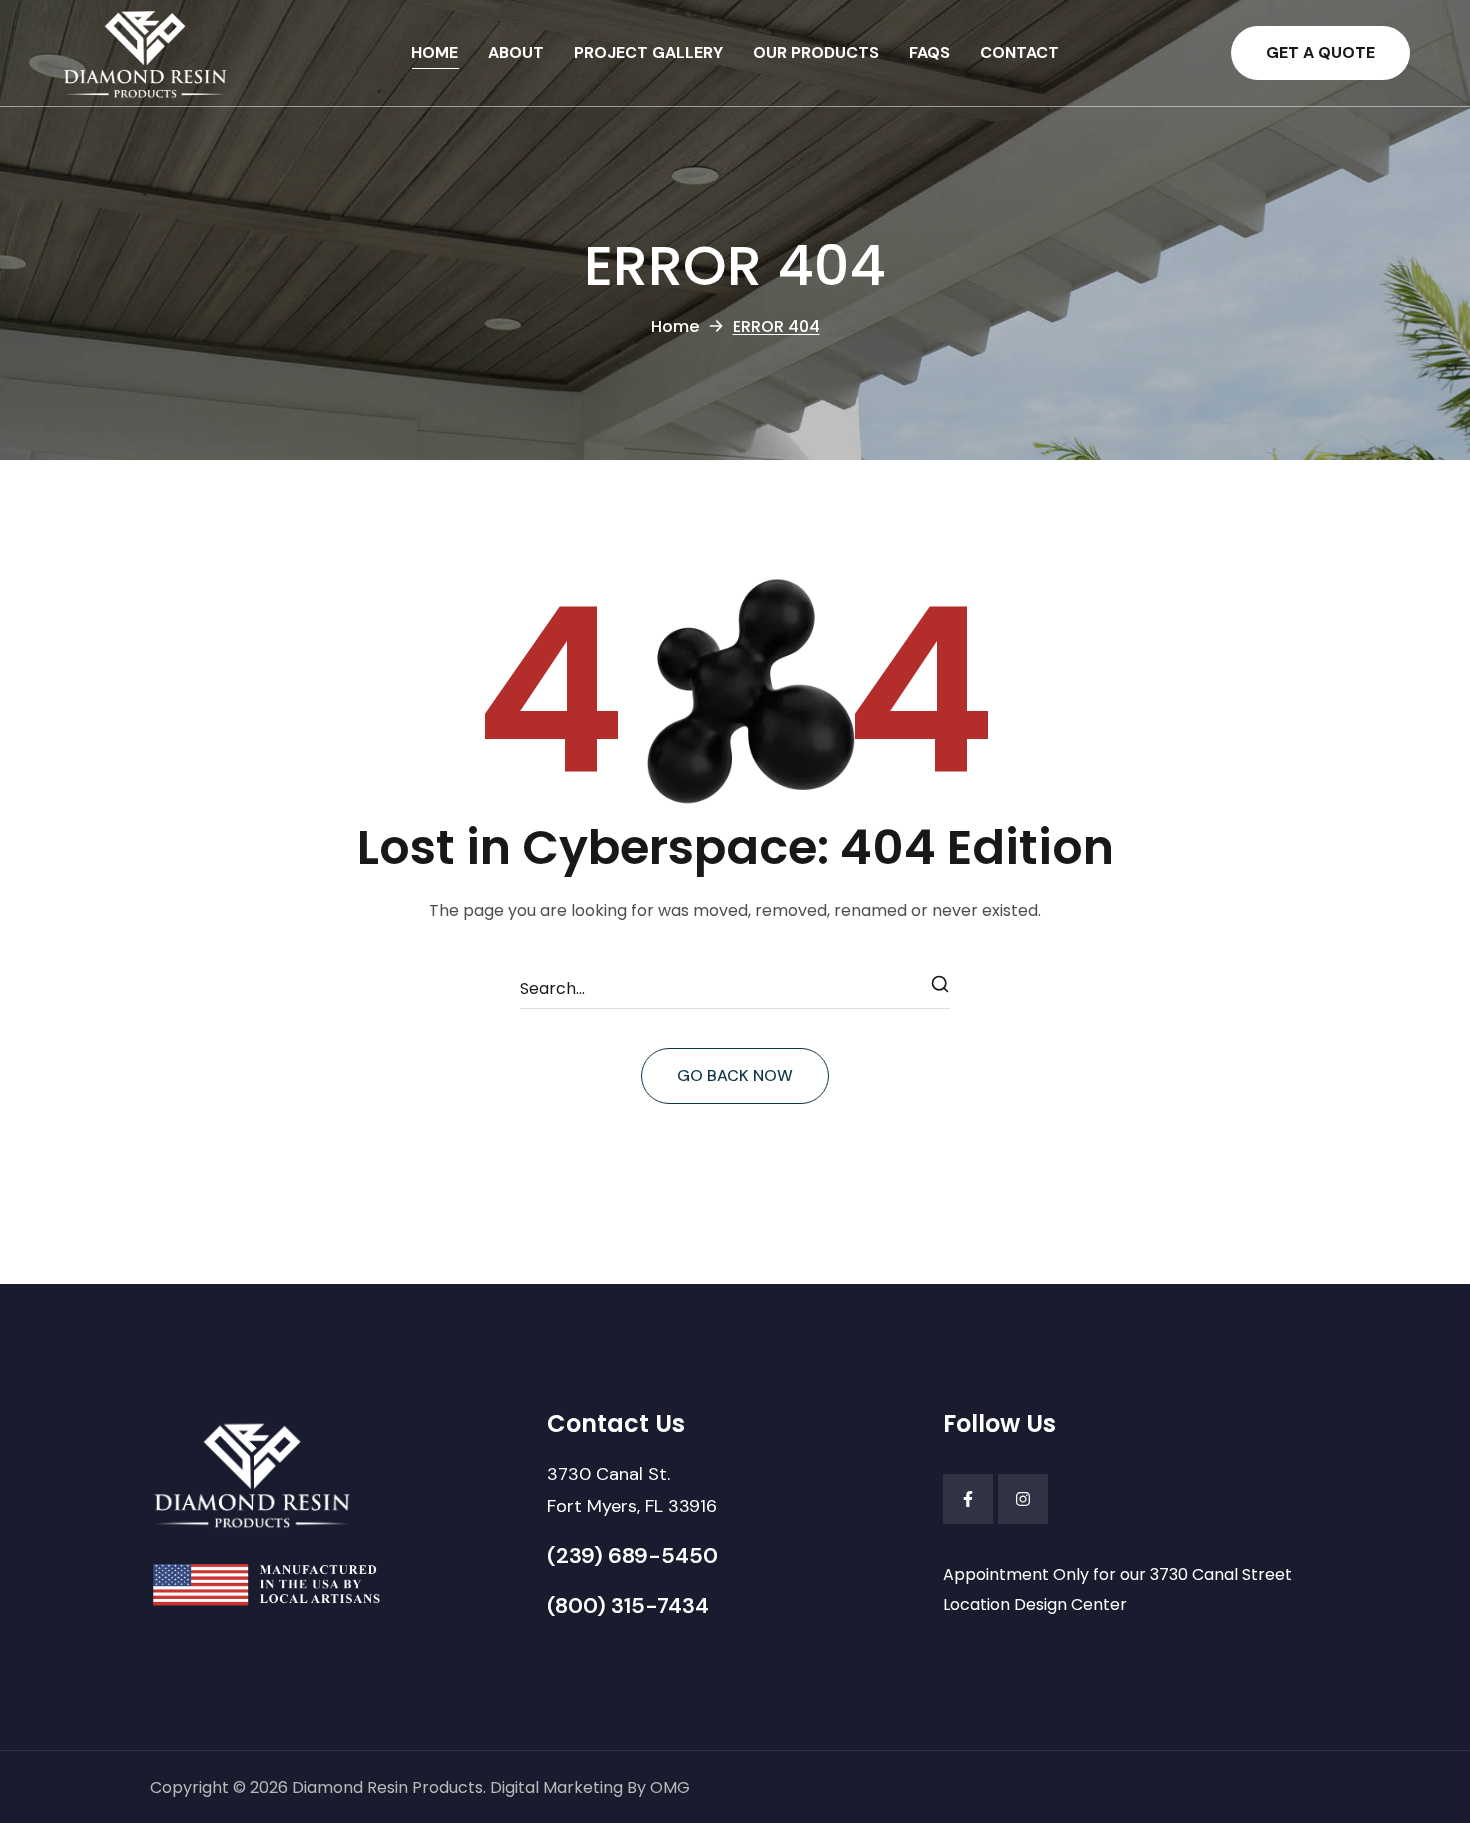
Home (675, 326)
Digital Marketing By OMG (590, 1787)
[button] (1320, 53)
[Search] (941, 989)
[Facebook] (968, 1499)
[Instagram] (1023, 1499)
